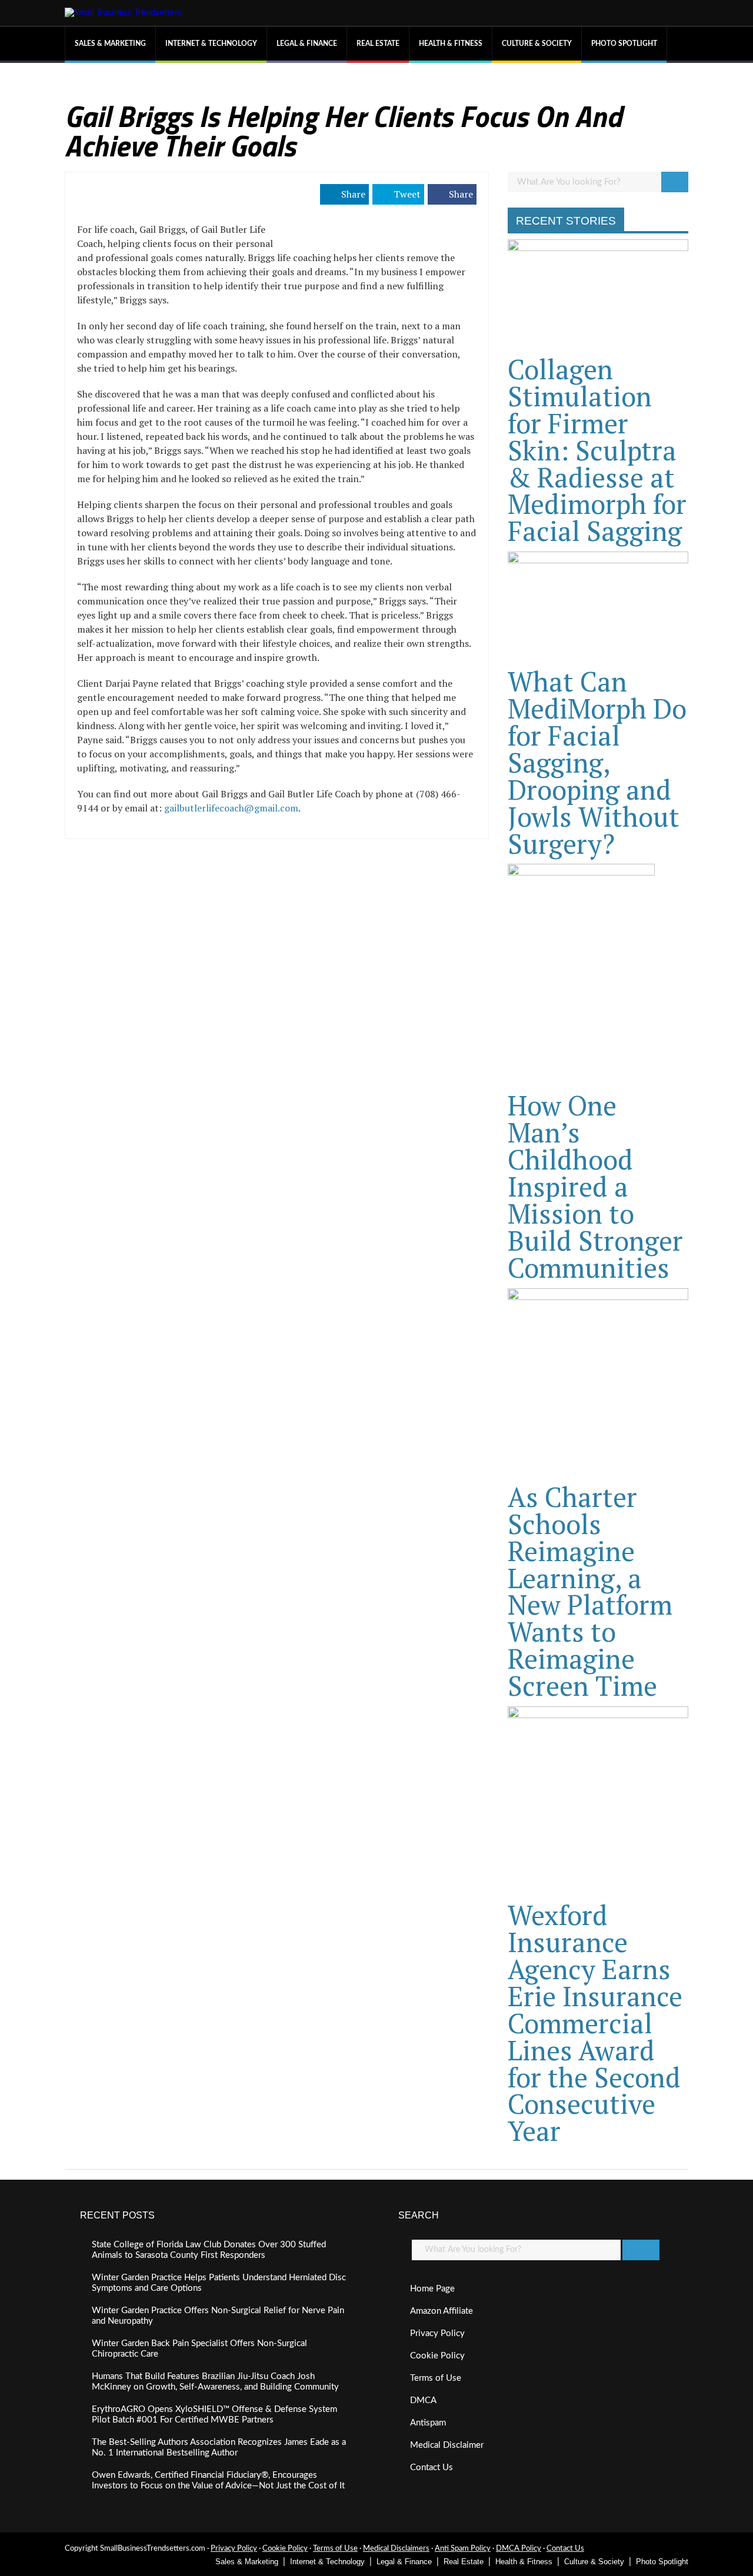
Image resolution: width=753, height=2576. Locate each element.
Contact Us (432, 2468)
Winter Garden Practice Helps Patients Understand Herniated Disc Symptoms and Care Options (219, 2283)
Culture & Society (537, 44)
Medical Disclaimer (447, 2445)
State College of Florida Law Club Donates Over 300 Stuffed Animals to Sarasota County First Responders (209, 2250)
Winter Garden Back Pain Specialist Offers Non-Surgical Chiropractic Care (199, 2349)
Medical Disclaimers (396, 2549)
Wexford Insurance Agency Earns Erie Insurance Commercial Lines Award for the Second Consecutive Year (595, 2023)
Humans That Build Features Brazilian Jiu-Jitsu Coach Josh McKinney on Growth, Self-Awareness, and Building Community (215, 2382)
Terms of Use (436, 2378)
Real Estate (378, 44)
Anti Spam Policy (463, 2549)
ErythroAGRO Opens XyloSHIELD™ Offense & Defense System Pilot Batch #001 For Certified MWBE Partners (214, 2415)
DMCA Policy (519, 2549)
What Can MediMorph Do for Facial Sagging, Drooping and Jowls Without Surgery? (597, 762)
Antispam (428, 2423)
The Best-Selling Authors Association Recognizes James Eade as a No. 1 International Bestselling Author (219, 2448)
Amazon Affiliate (442, 2311)
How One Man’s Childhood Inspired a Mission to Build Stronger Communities (595, 1186)
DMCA (423, 2400)
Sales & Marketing (110, 44)
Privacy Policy (437, 2333)
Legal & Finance (307, 44)
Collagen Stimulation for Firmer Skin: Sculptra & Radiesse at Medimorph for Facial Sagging (597, 450)
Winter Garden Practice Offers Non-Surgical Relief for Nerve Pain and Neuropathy (218, 2316)
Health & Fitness (451, 44)
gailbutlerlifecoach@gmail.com (231, 808)
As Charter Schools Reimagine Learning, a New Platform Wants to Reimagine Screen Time (590, 1591)
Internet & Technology (211, 44)
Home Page (432, 2289)
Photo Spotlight (624, 44)
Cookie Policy (437, 2356)
